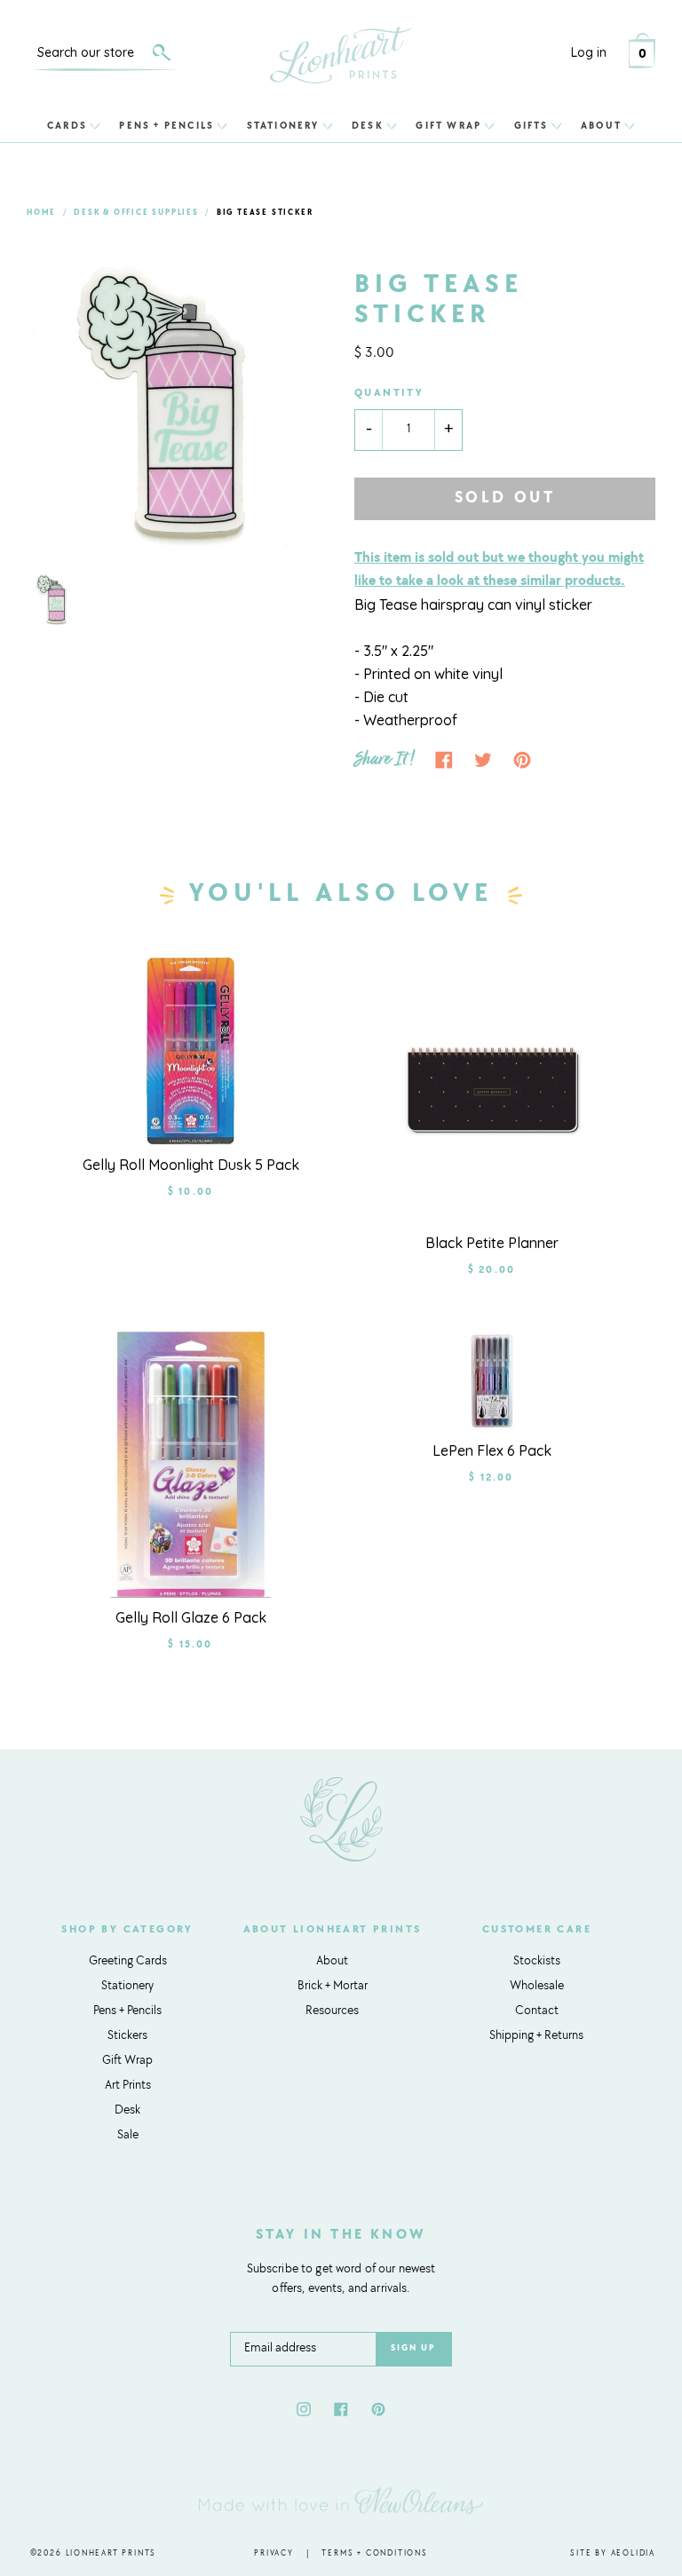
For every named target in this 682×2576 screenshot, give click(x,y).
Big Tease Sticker (265, 213)
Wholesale (537, 1987)
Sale (128, 2136)
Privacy (274, 2553)
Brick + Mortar (333, 1987)
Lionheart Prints (111, 2553)
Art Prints (128, 2086)
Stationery (283, 126)
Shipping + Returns (536, 2036)
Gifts (531, 126)
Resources (332, 2011)
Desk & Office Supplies (136, 213)
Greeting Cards (128, 1962)
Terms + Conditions (374, 2553)
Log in (589, 52)
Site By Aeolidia (613, 2553)
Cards (67, 126)
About (601, 126)
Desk (368, 126)
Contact (537, 2011)
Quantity (389, 393)
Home (41, 213)
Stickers (127, 2036)
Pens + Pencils (167, 126)
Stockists (537, 1962)
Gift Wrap (448, 126)
